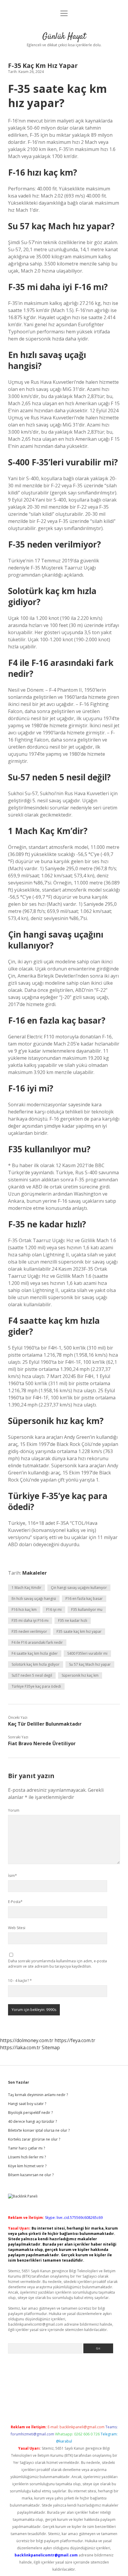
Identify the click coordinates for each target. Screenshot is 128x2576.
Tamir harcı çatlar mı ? (26, 2148)
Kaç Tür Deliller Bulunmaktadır (45, 1724)
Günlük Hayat (64, 37)
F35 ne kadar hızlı (73, 1620)
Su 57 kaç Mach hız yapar (90, 1664)
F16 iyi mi (54, 1610)
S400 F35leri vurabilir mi (87, 1653)
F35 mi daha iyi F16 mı (30, 1620)
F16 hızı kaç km (24, 1610)
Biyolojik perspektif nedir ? (30, 2113)
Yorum (14, 1810)
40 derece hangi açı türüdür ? (32, 2121)
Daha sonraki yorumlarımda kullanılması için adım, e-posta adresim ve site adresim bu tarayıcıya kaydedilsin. (57, 1964)
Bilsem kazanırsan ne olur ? (31, 2175)
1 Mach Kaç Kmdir (26, 1588)
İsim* (13, 1876)
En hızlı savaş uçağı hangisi (34, 1599)
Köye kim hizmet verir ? (27, 2166)
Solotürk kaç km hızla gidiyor (36, 1664)
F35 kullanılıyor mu (87, 1610)
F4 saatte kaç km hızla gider (35, 1653)
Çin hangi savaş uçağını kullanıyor (79, 1588)
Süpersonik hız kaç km (80, 1675)
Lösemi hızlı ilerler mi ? (27, 2157)
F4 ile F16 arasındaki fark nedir (37, 1642)
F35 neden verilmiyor (29, 1631)
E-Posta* (15, 1902)
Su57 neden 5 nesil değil (32, 1675)
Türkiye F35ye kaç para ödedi (36, 1686)
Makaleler (35, 1573)
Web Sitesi (17, 1928)
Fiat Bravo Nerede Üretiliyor (42, 1743)
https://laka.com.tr (20, 2047)
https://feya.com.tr (75, 2040)
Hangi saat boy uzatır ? (27, 2104)
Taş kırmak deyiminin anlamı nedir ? (38, 2095)
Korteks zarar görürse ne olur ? (34, 2139)
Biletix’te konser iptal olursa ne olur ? (39, 2130)
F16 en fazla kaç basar (84, 1599)
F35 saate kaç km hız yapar (79, 1631)
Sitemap (51, 2047)
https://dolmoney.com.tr (27, 2040)
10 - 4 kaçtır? (20, 1981)
